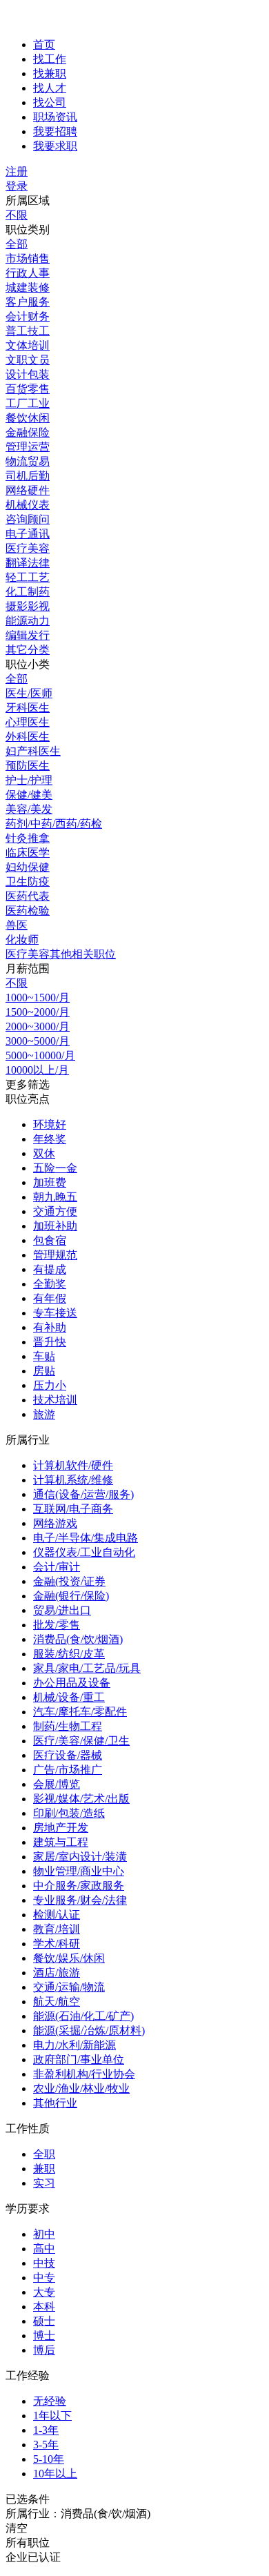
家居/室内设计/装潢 (80, 1857)
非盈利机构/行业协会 (84, 2074)
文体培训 (28, 345)
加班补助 (55, 1226)
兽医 (17, 925)
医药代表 (28, 896)
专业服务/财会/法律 (80, 1900)
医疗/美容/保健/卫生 (81, 1741)
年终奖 (50, 1139)
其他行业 (55, 2103)
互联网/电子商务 (73, 1509)
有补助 (50, 1327)
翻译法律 (28, 563)
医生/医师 (29, 693)
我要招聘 (55, 131)
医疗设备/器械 (68, 1755)
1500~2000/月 (38, 1012)
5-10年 (49, 2459)
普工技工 (28, 331)
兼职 (44, 2169)
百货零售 (28, 389)
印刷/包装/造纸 (69, 1813)
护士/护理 (29, 780)
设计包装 (28, 374)
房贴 (44, 1371)
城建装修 (28, 287)
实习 (44, 2183)
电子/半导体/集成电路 (86, 1538)
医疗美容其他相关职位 (61, 954)
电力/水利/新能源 (74, 2045)
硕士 (44, 2321)
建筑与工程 (61, 1842)
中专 (44, 2278)
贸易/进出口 (62, 1610)
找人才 (50, 88)
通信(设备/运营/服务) (83, 1494)
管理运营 (28, 447)
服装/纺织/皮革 (69, 1654)
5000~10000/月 (40, 1055)
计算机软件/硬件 (73, 1465)
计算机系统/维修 (73, 1480)
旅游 (44, 1414)
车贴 (44, 1356)
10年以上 (55, 2474)
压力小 (50, 1385)
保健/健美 (29, 795)
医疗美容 (28, 548)
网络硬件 (28, 490)
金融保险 (28, 432)
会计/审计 (57, 1567)
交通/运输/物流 (69, 1987)
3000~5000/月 (38, 1041)
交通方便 (55, 1211)
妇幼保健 (28, 867)
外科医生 (28, 737)
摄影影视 (28, 606)
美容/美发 (29, 809)
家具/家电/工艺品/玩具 (87, 1668)
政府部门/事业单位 (79, 2059)
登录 (17, 186)
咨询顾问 (28, 519)
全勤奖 (50, 1284)
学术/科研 (57, 1944)
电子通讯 (28, 534)
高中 (44, 2249)
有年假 (50, 1298)
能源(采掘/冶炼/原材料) (89, 2031)
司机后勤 (28, 476)
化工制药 (28, 592)
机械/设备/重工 (69, 1697)
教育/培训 (57, 1929)
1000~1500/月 (38, 997)
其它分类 (28, 650)
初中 (44, 2234)
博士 (44, 2336)
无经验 (50, 2401)
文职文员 (28, 360)
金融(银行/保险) (71, 1596)
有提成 (50, 1269)
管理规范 (55, 1255)
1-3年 (46, 2430)
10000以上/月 (37, 1070)
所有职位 (28, 2543)
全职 (44, 2154)
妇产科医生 (33, 751)
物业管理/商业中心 (79, 1871)
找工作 (50, 59)
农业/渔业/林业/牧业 (81, 2088)
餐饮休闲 (28, 418)
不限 (17, 215)
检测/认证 (57, 1915)
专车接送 (55, 1313)
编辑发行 (28, 635)
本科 (44, 2307)
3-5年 (46, 2445)
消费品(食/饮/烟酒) (78, 1639)
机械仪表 (28, 505)
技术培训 (55, 1400)
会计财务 (28, 316)
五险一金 (55, 1168)
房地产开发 (61, 1828)
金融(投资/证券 (69, 1581)
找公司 (50, 102)
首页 (44, 45)
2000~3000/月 (38, 1026)
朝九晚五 (55, 1197)
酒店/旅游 (57, 1973)
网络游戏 (55, 1523)
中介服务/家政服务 (79, 1886)
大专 (44, 2292)
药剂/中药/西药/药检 (54, 824)
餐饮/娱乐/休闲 (69, 1958)
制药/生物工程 (68, 1726)
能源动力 (28, 621)
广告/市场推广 (68, 1770)
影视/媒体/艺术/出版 (81, 1799)
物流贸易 (28, 461)
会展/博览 (57, 1784)
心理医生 (28, 722)
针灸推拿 (28, 838)
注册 (17, 171)
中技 (44, 2263)
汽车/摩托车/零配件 (80, 1712)
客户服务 (28, 302)
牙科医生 (28, 708)
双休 (44, 1153)
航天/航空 (57, 2002)
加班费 (50, 1182)
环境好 (50, 1124)
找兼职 (50, 73)
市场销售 (28, 258)
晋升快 (50, 1342)
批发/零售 (57, 1625)
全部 (17, 244)
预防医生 (28, 766)
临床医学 (28, 853)
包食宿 (50, 1240)
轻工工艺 (28, 577)
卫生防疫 (28, 882)
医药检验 (28, 911)
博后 (44, 2350)
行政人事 (28, 273)
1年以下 (52, 2416)
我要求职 (55, 146)
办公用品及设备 (72, 1683)
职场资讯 (55, 117)
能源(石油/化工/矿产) (83, 2016)
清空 (17, 2528)
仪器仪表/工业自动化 (84, 1552)
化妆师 (22, 940)
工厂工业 (28, 403)
